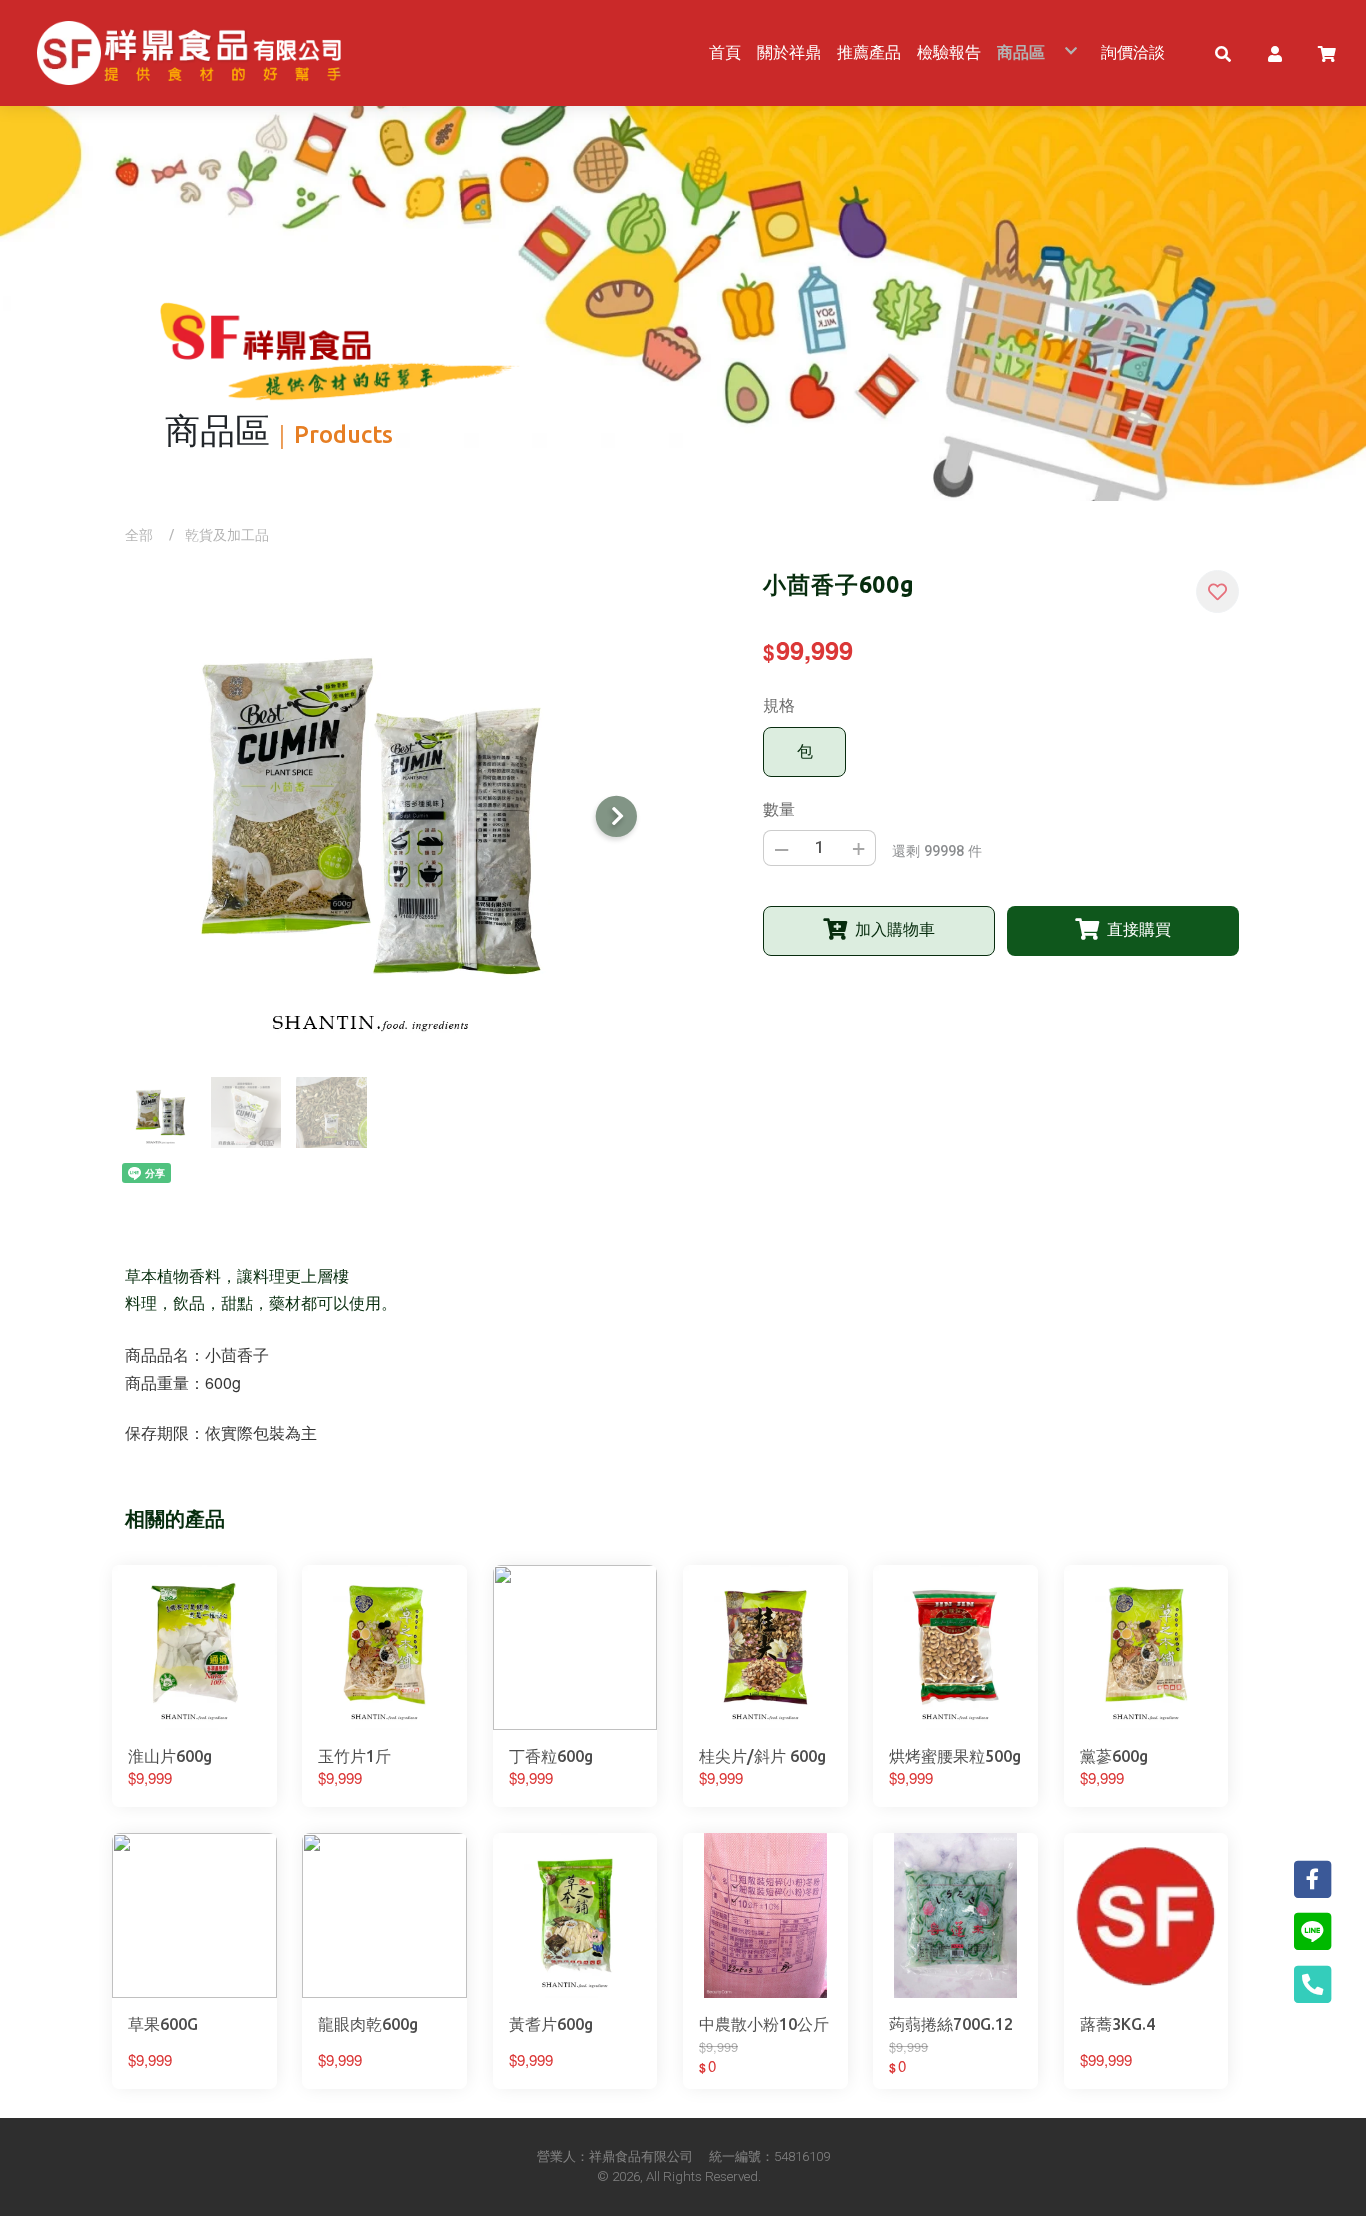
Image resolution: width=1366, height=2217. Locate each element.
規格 (779, 705)
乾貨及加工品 (227, 535)
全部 (139, 535)
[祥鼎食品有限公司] (189, 53)
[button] (1223, 53)
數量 (779, 809)
